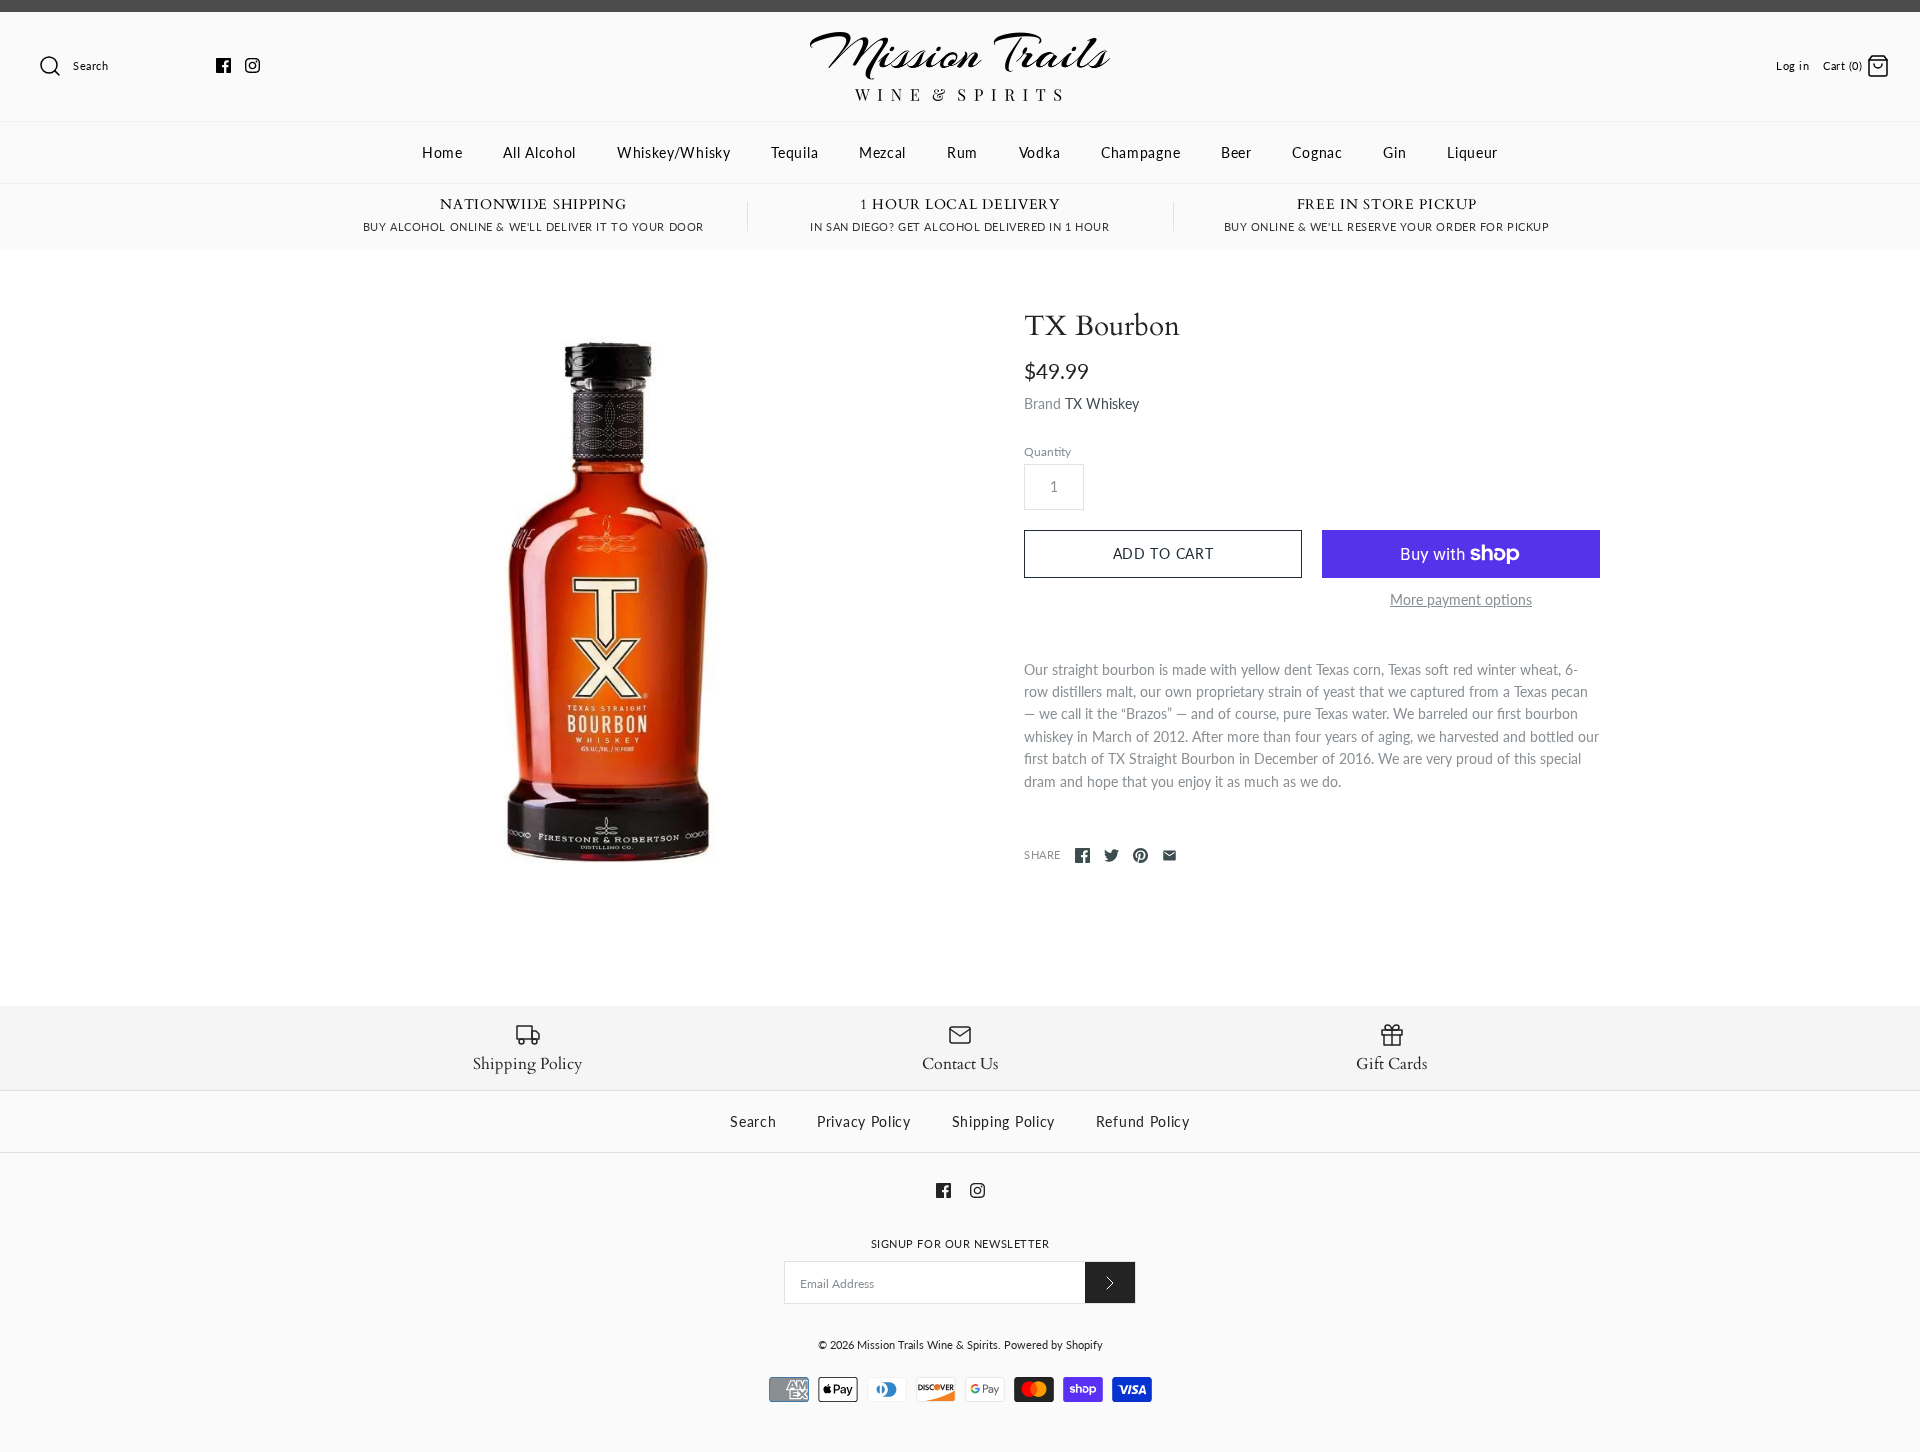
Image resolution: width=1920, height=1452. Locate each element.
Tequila (794, 152)
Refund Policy (1143, 1121)
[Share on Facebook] (1082, 855)
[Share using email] (1169, 855)
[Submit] (1110, 1282)
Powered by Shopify (1053, 1344)
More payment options (1461, 600)
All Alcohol (539, 152)
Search (753, 1121)
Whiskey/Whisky (674, 152)
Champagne (1140, 152)
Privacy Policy (864, 1121)
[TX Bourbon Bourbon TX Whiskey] (608, 598)
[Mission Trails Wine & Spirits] (960, 42)
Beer (1236, 152)
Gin (1394, 152)
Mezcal (882, 152)
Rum (962, 152)
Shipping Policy (1004, 1121)
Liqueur (1472, 152)
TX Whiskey (1102, 403)
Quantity (1047, 451)
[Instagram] (252, 65)
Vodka (1040, 152)
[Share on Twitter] (1111, 855)
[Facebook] (223, 65)
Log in (1792, 65)
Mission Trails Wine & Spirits (927, 1344)
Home (442, 152)
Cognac (1317, 152)
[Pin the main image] (1140, 855)
